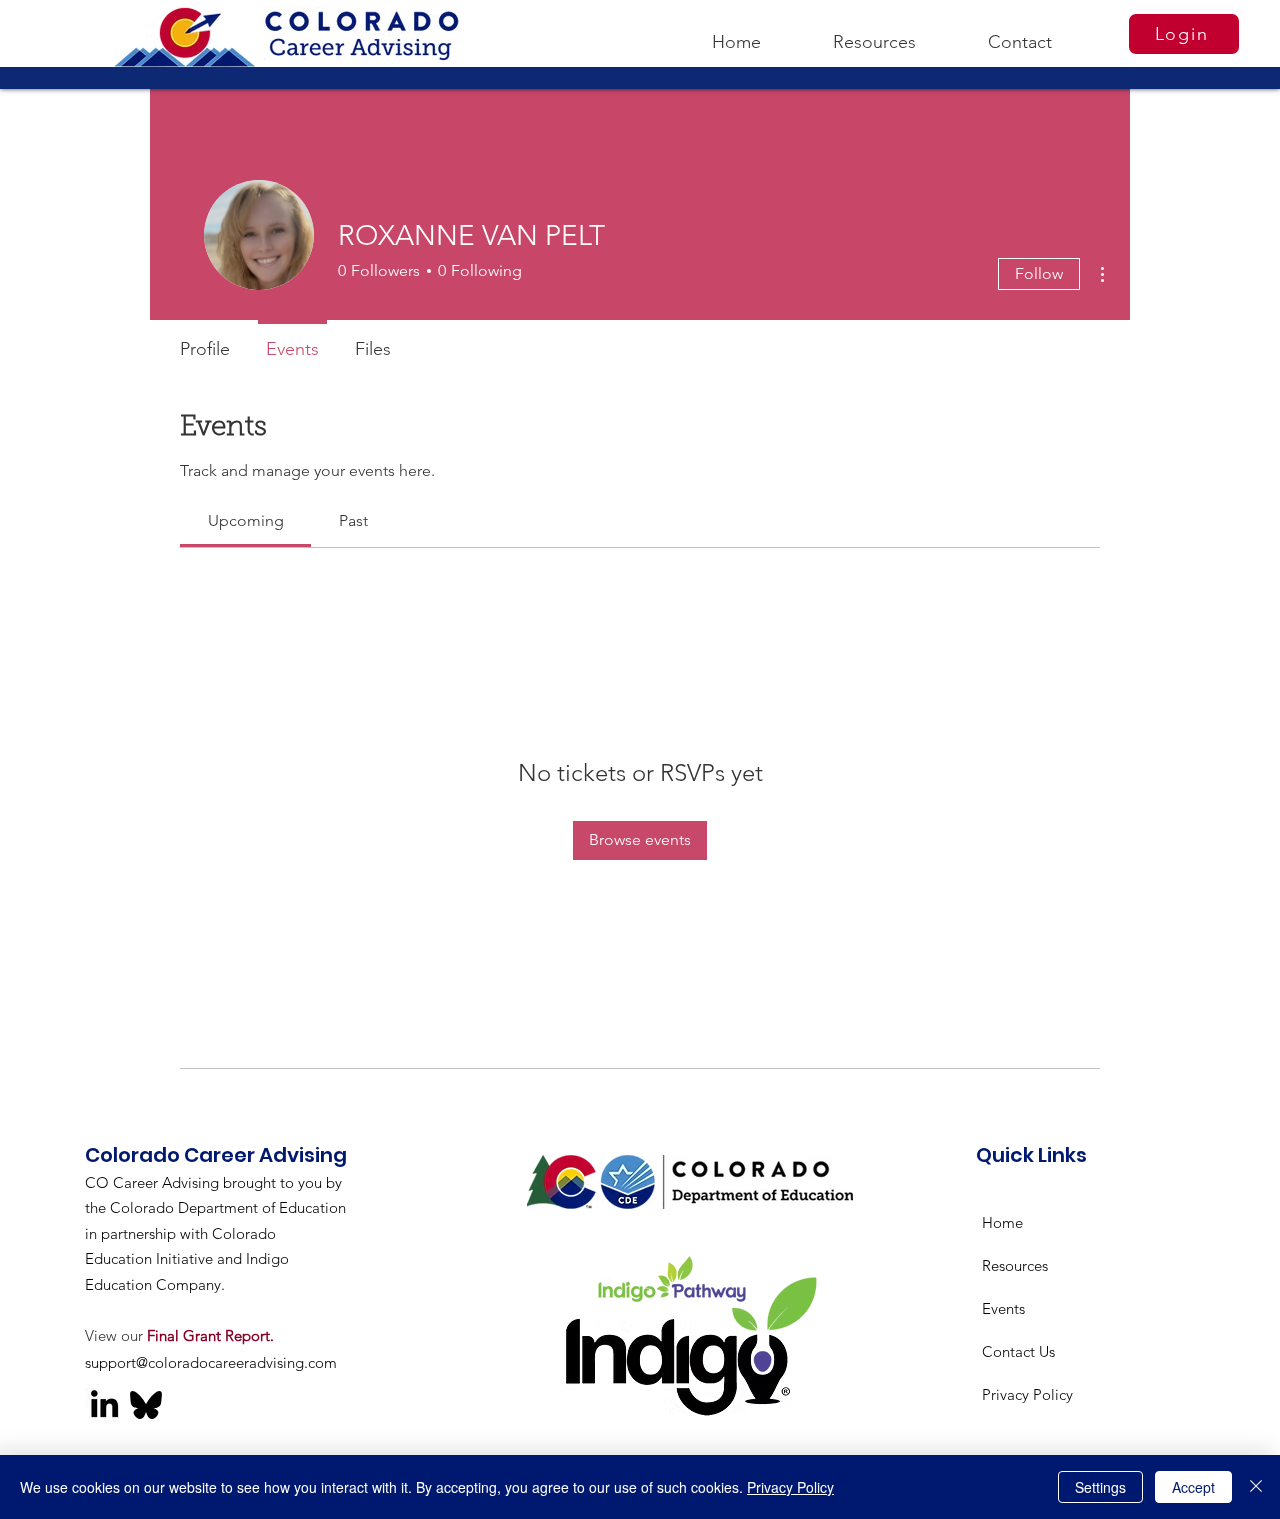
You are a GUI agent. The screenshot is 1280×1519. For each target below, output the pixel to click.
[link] (246, 520)
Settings (1100, 1487)
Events (1003, 1308)
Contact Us (1018, 1351)
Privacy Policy (1027, 1394)
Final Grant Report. (210, 1335)
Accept (1193, 1487)
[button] (874, 33)
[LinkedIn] (104, 1403)
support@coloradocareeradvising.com (211, 1362)
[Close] (1256, 1487)
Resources (1015, 1265)
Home (1002, 1222)
